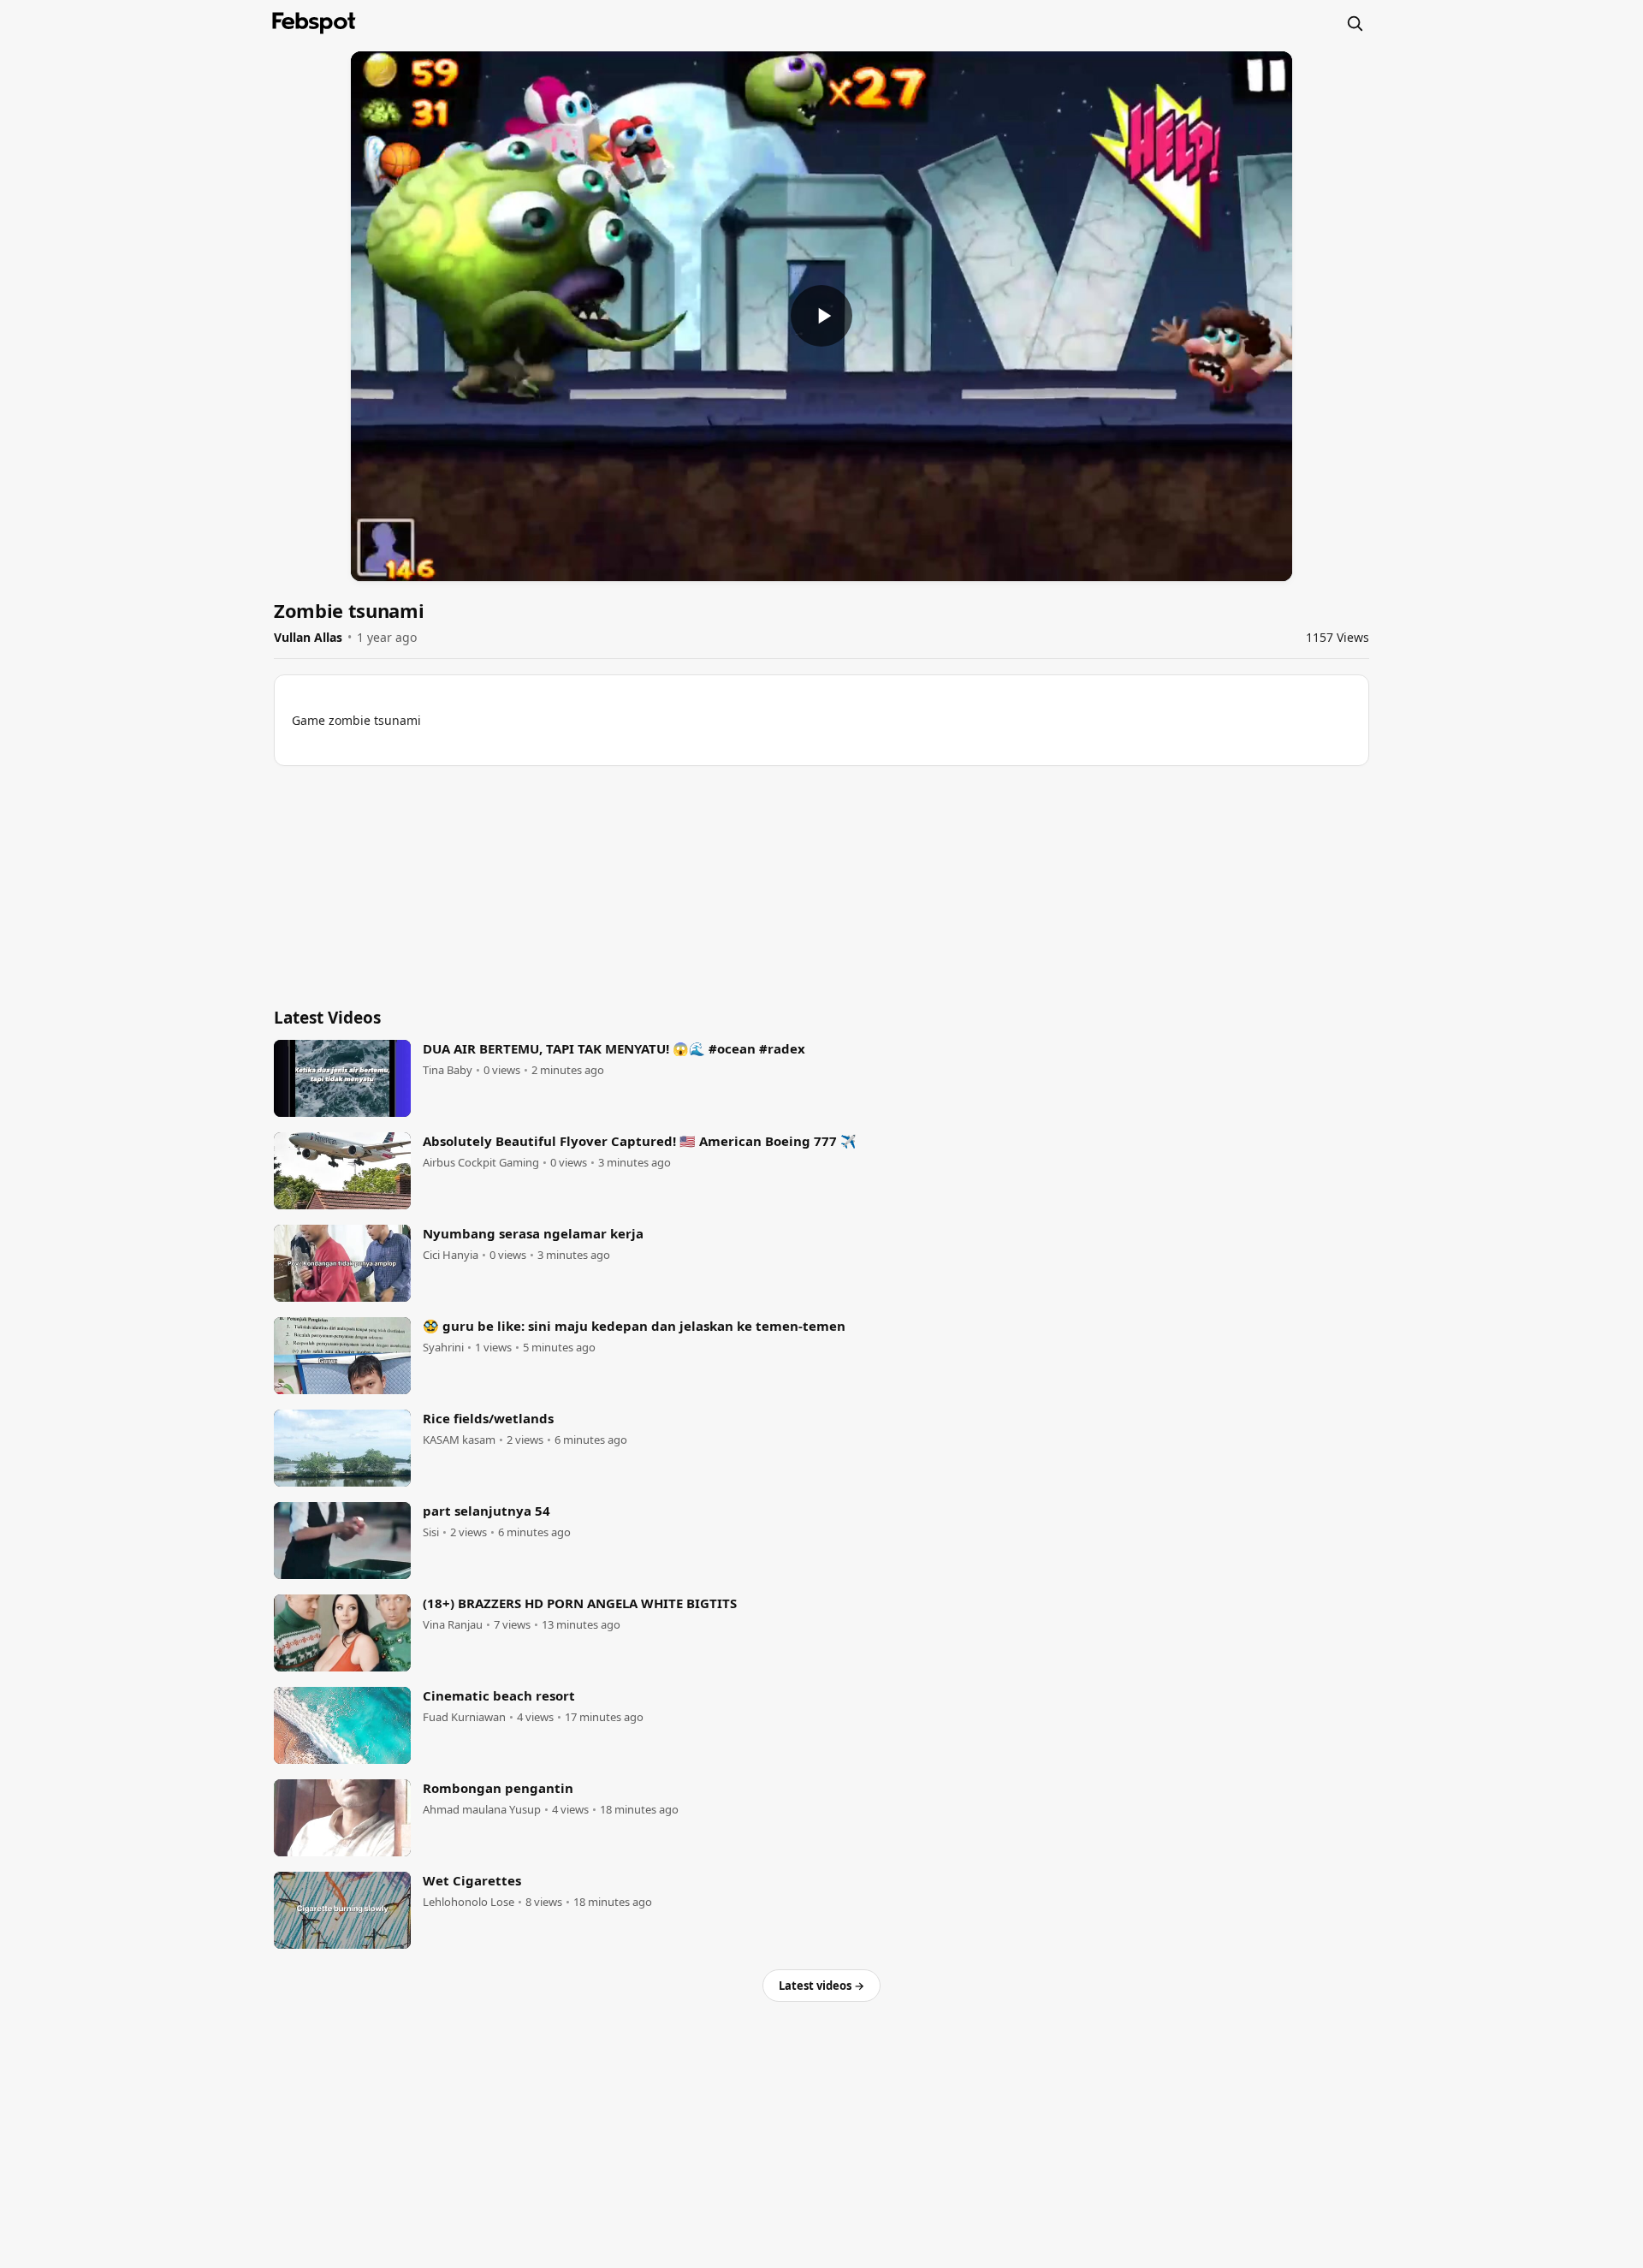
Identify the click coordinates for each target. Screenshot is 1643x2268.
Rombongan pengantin (498, 1788)
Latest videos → (821, 1986)
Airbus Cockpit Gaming (481, 1163)
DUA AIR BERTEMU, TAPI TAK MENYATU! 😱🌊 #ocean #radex (614, 1048)
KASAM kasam (459, 1440)
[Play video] (821, 316)
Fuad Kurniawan (464, 1717)
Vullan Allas (308, 637)
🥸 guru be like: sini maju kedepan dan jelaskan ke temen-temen (634, 1326)
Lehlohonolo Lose (469, 1902)
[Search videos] (1355, 23)
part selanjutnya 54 (486, 1511)
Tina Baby (448, 1070)
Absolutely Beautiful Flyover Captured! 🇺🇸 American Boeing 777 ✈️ (640, 1141)
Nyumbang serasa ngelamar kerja (533, 1233)
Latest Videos (327, 1018)
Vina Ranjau (453, 1625)
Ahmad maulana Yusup (482, 1810)
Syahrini (443, 1348)
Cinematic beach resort (499, 1695)
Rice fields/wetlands (488, 1418)
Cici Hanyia (451, 1255)
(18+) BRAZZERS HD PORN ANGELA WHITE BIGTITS (580, 1603)
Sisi (431, 1532)
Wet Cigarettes (472, 1880)
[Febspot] (314, 23)
